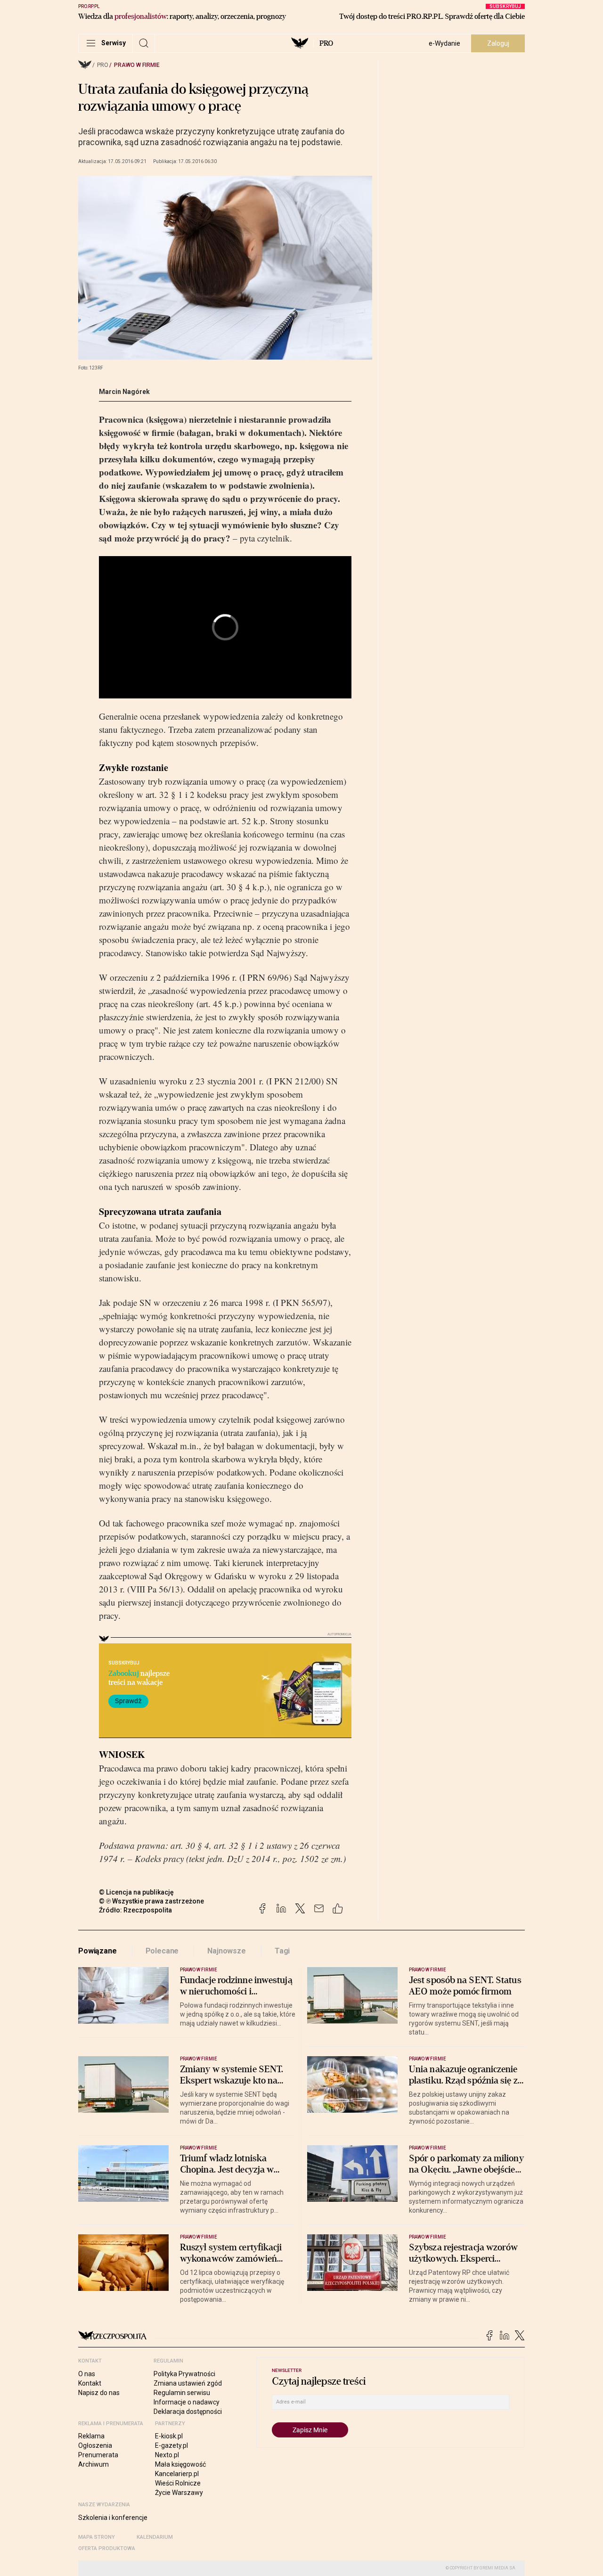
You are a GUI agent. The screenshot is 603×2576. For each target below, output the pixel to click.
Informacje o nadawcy (187, 2402)
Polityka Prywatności (184, 2374)
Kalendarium (155, 2537)
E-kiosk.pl (169, 2436)
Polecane (162, 1951)
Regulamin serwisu (182, 2393)
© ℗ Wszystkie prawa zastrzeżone (151, 1901)
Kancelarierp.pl (177, 2474)
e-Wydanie (444, 43)
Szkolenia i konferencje (113, 2518)
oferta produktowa (107, 2548)
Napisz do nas (99, 2393)
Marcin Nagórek (124, 392)
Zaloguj (498, 43)
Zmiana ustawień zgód (188, 2383)
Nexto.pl (167, 2455)
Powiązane (98, 1951)
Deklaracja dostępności (188, 2412)
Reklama (91, 2436)
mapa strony (97, 2537)
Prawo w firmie (137, 65)
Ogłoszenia (95, 2445)
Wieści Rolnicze (178, 2483)
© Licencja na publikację (137, 1892)
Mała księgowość (180, 2464)
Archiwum (94, 2464)
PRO (326, 43)
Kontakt (90, 2383)
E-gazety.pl (171, 2445)
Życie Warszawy (179, 2493)
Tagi (282, 1951)
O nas (87, 2374)
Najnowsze (227, 1951)
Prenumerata (98, 2455)
